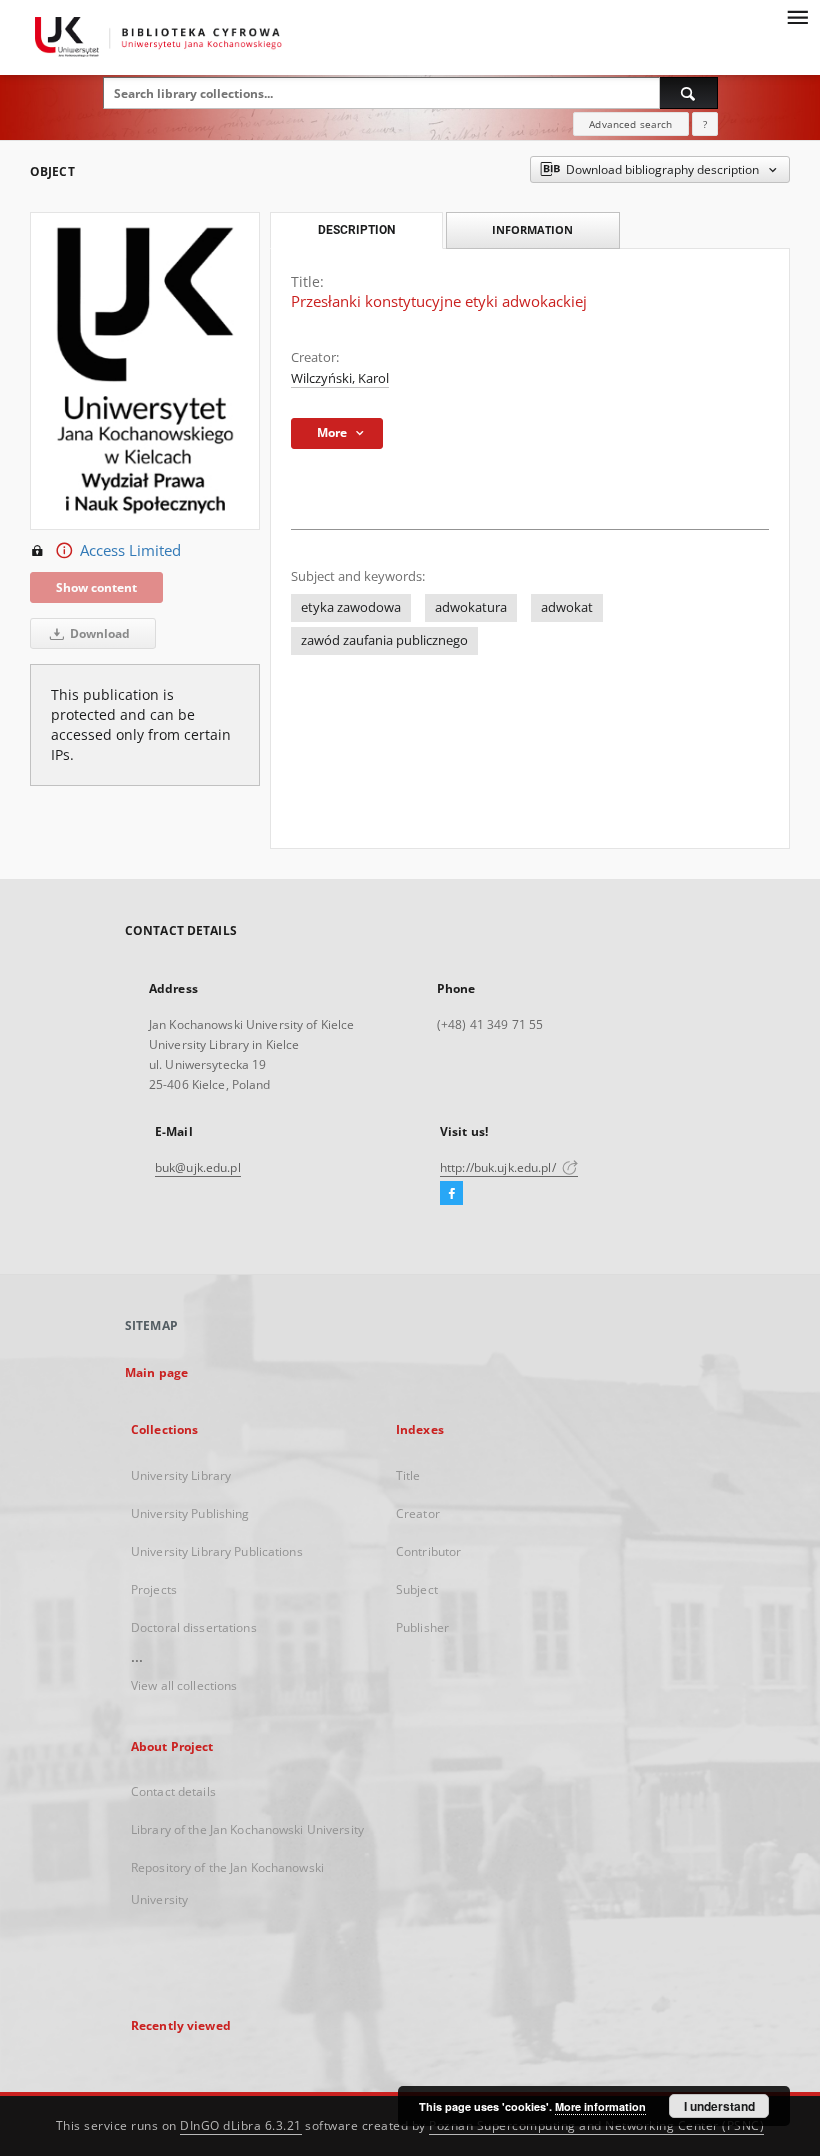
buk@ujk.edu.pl (198, 1167)
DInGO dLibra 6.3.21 (241, 2125)
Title (408, 1475)
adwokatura (471, 607)
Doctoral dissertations (194, 1627)
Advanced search (630, 124)
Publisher (422, 1627)
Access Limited (130, 550)
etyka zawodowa (351, 607)
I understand (719, 2106)
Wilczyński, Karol (340, 378)
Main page (156, 1372)
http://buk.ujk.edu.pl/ (499, 1167)
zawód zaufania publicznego (384, 640)
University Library (181, 1475)
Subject (417, 1589)
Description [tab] (356, 230)
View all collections (184, 1685)
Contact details (173, 1791)
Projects (154, 1589)
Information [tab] (532, 229)
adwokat (567, 607)
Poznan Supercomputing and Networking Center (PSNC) (596, 2125)
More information (600, 2106)
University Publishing (190, 1513)
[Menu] (797, 16)
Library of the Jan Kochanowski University (247, 1829)
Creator (418, 1513)
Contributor (428, 1551)
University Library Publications (217, 1551)
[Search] (689, 93)
